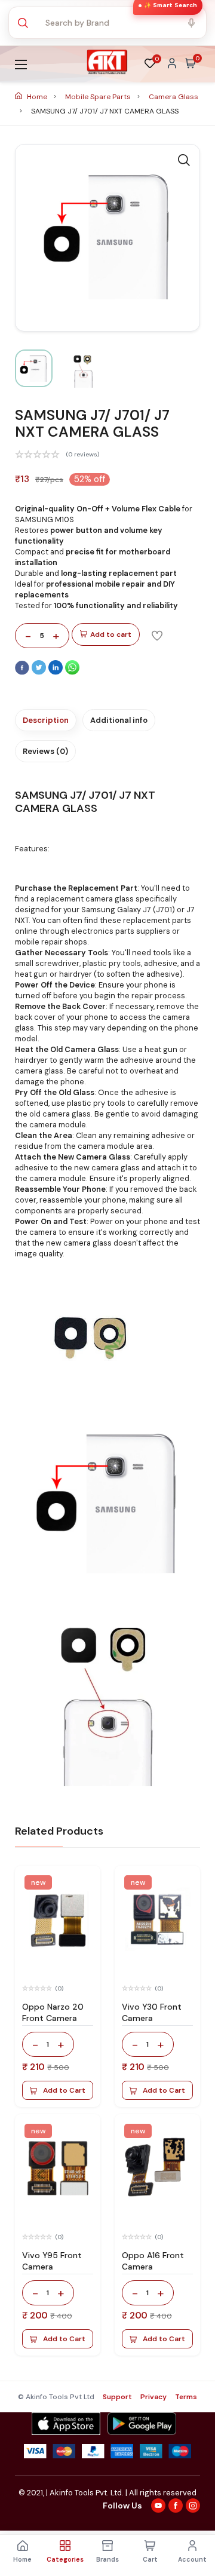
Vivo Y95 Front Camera (52, 2261)
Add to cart (111, 634)
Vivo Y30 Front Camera (152, 2012)
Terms (186, 2397)
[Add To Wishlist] (157, 635)
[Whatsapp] (72, 672)
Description (46, 720)
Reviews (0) (45, 751)
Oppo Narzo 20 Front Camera (53, 2012)
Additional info (119, 720)
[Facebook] (23, 672)
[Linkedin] (57, 672)
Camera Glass (173, 97)
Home (37, 97)
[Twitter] (40, 672)
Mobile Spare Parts (99, 97)
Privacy (153, 2397)
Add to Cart (64, 2090)
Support (117, 2397)
